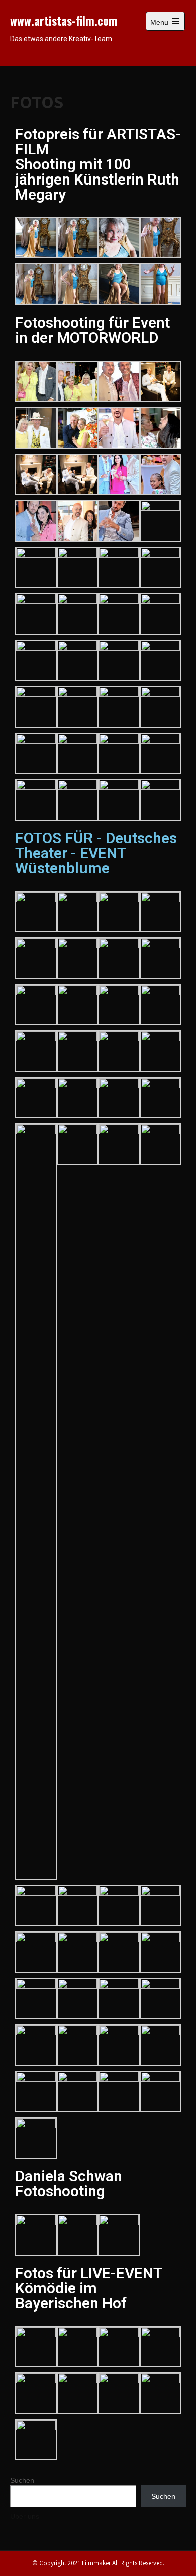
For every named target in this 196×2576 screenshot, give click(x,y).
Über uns (25, 2516)
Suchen (22, 2480)
